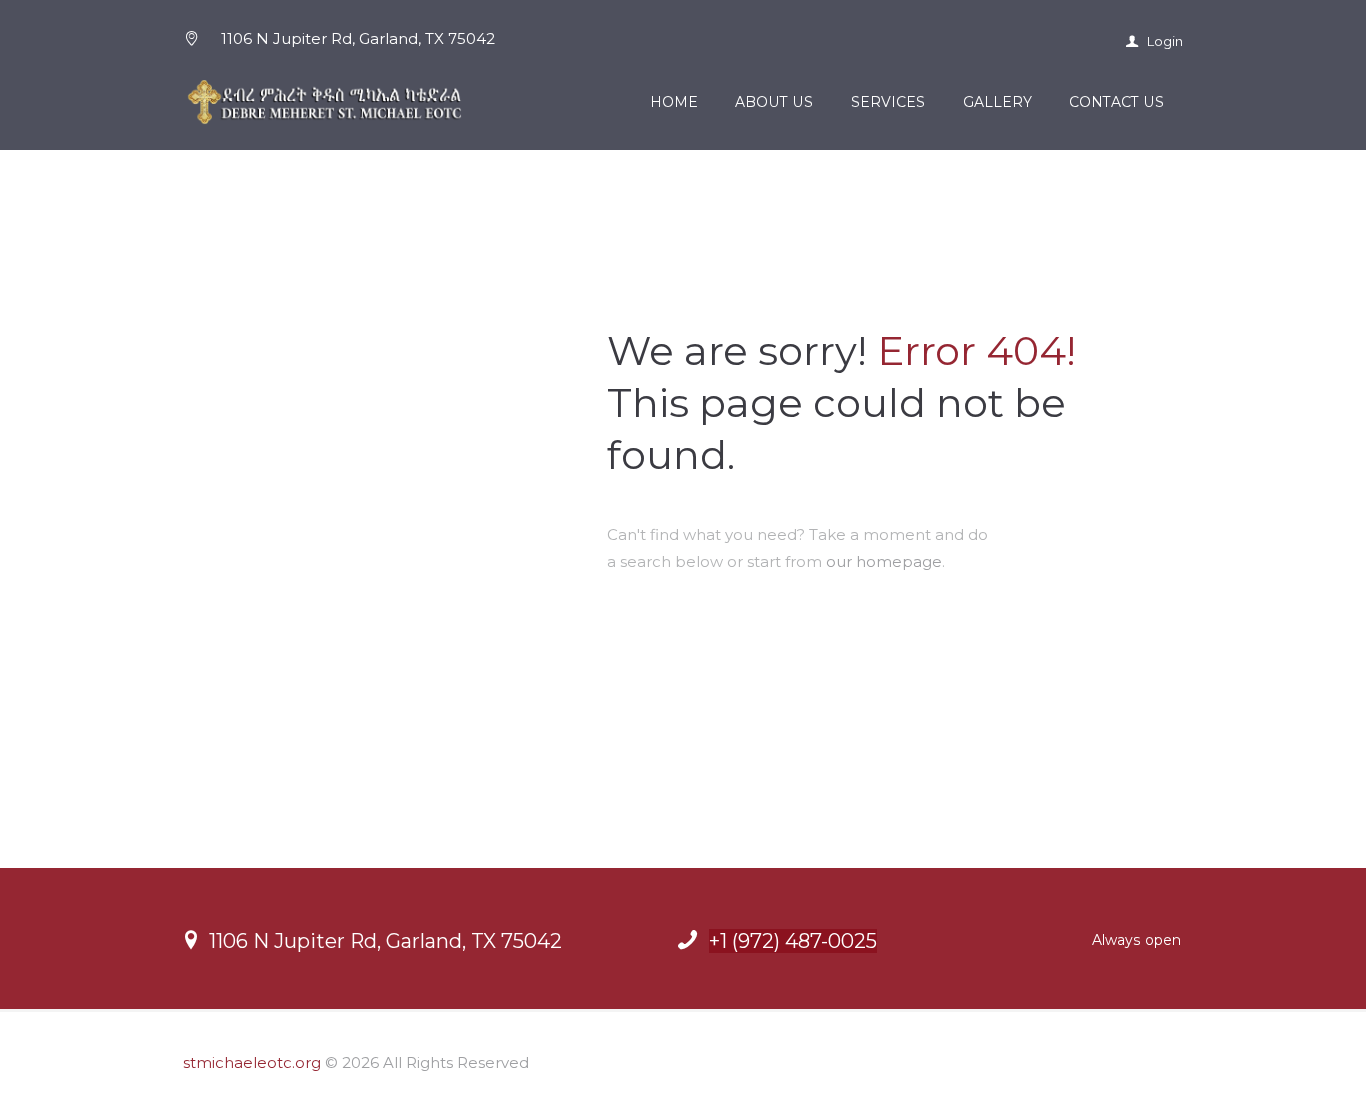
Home (674, 102)
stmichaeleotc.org (252, 1062)
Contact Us (1116, 102)
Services (888, 102)
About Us (774, 102)
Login (1163, 41)
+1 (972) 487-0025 (793, 941)
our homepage (884, 561)
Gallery (997, 102)
